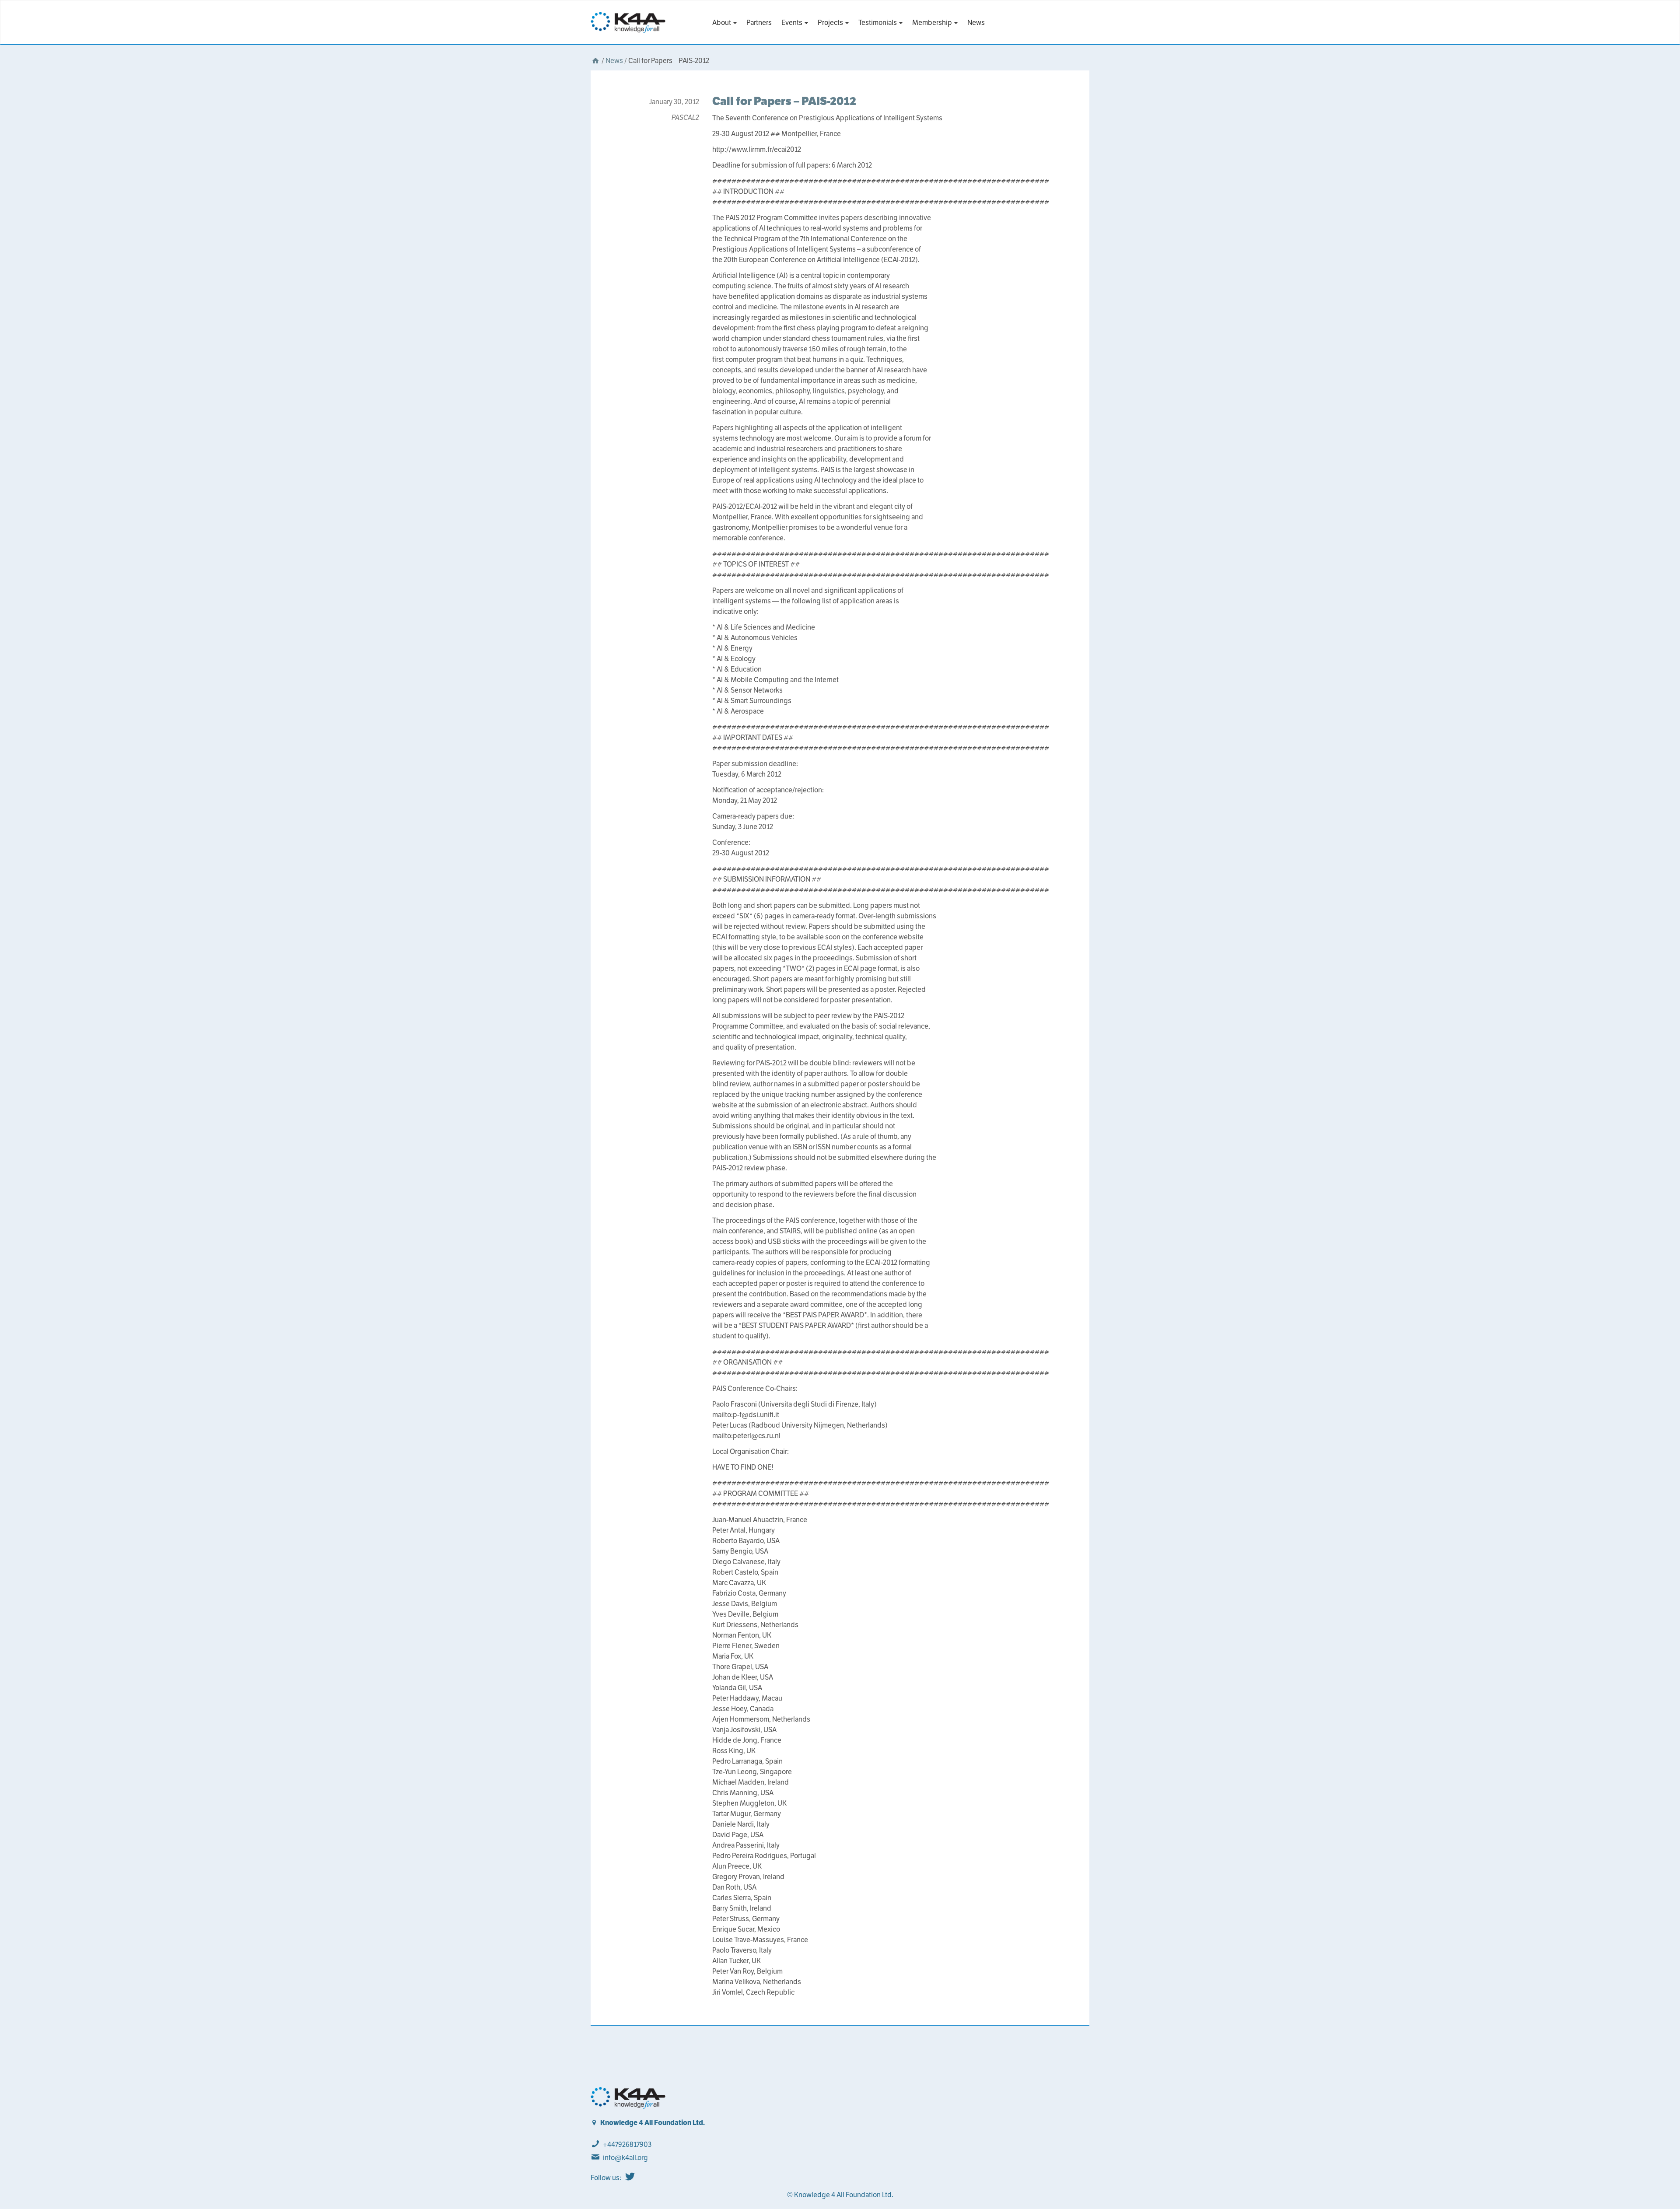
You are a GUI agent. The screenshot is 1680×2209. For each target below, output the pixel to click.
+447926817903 (627, 2144)
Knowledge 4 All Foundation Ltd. (653, 2123)
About (722, 23)
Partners (759, 23)
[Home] (595, 61)
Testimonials (878, 23)
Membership (933, 23)
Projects (831, 23)
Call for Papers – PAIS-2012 (784, 101)
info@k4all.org (625, 2158)
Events (793, 23)
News (976, 23)
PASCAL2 (685, 117)
